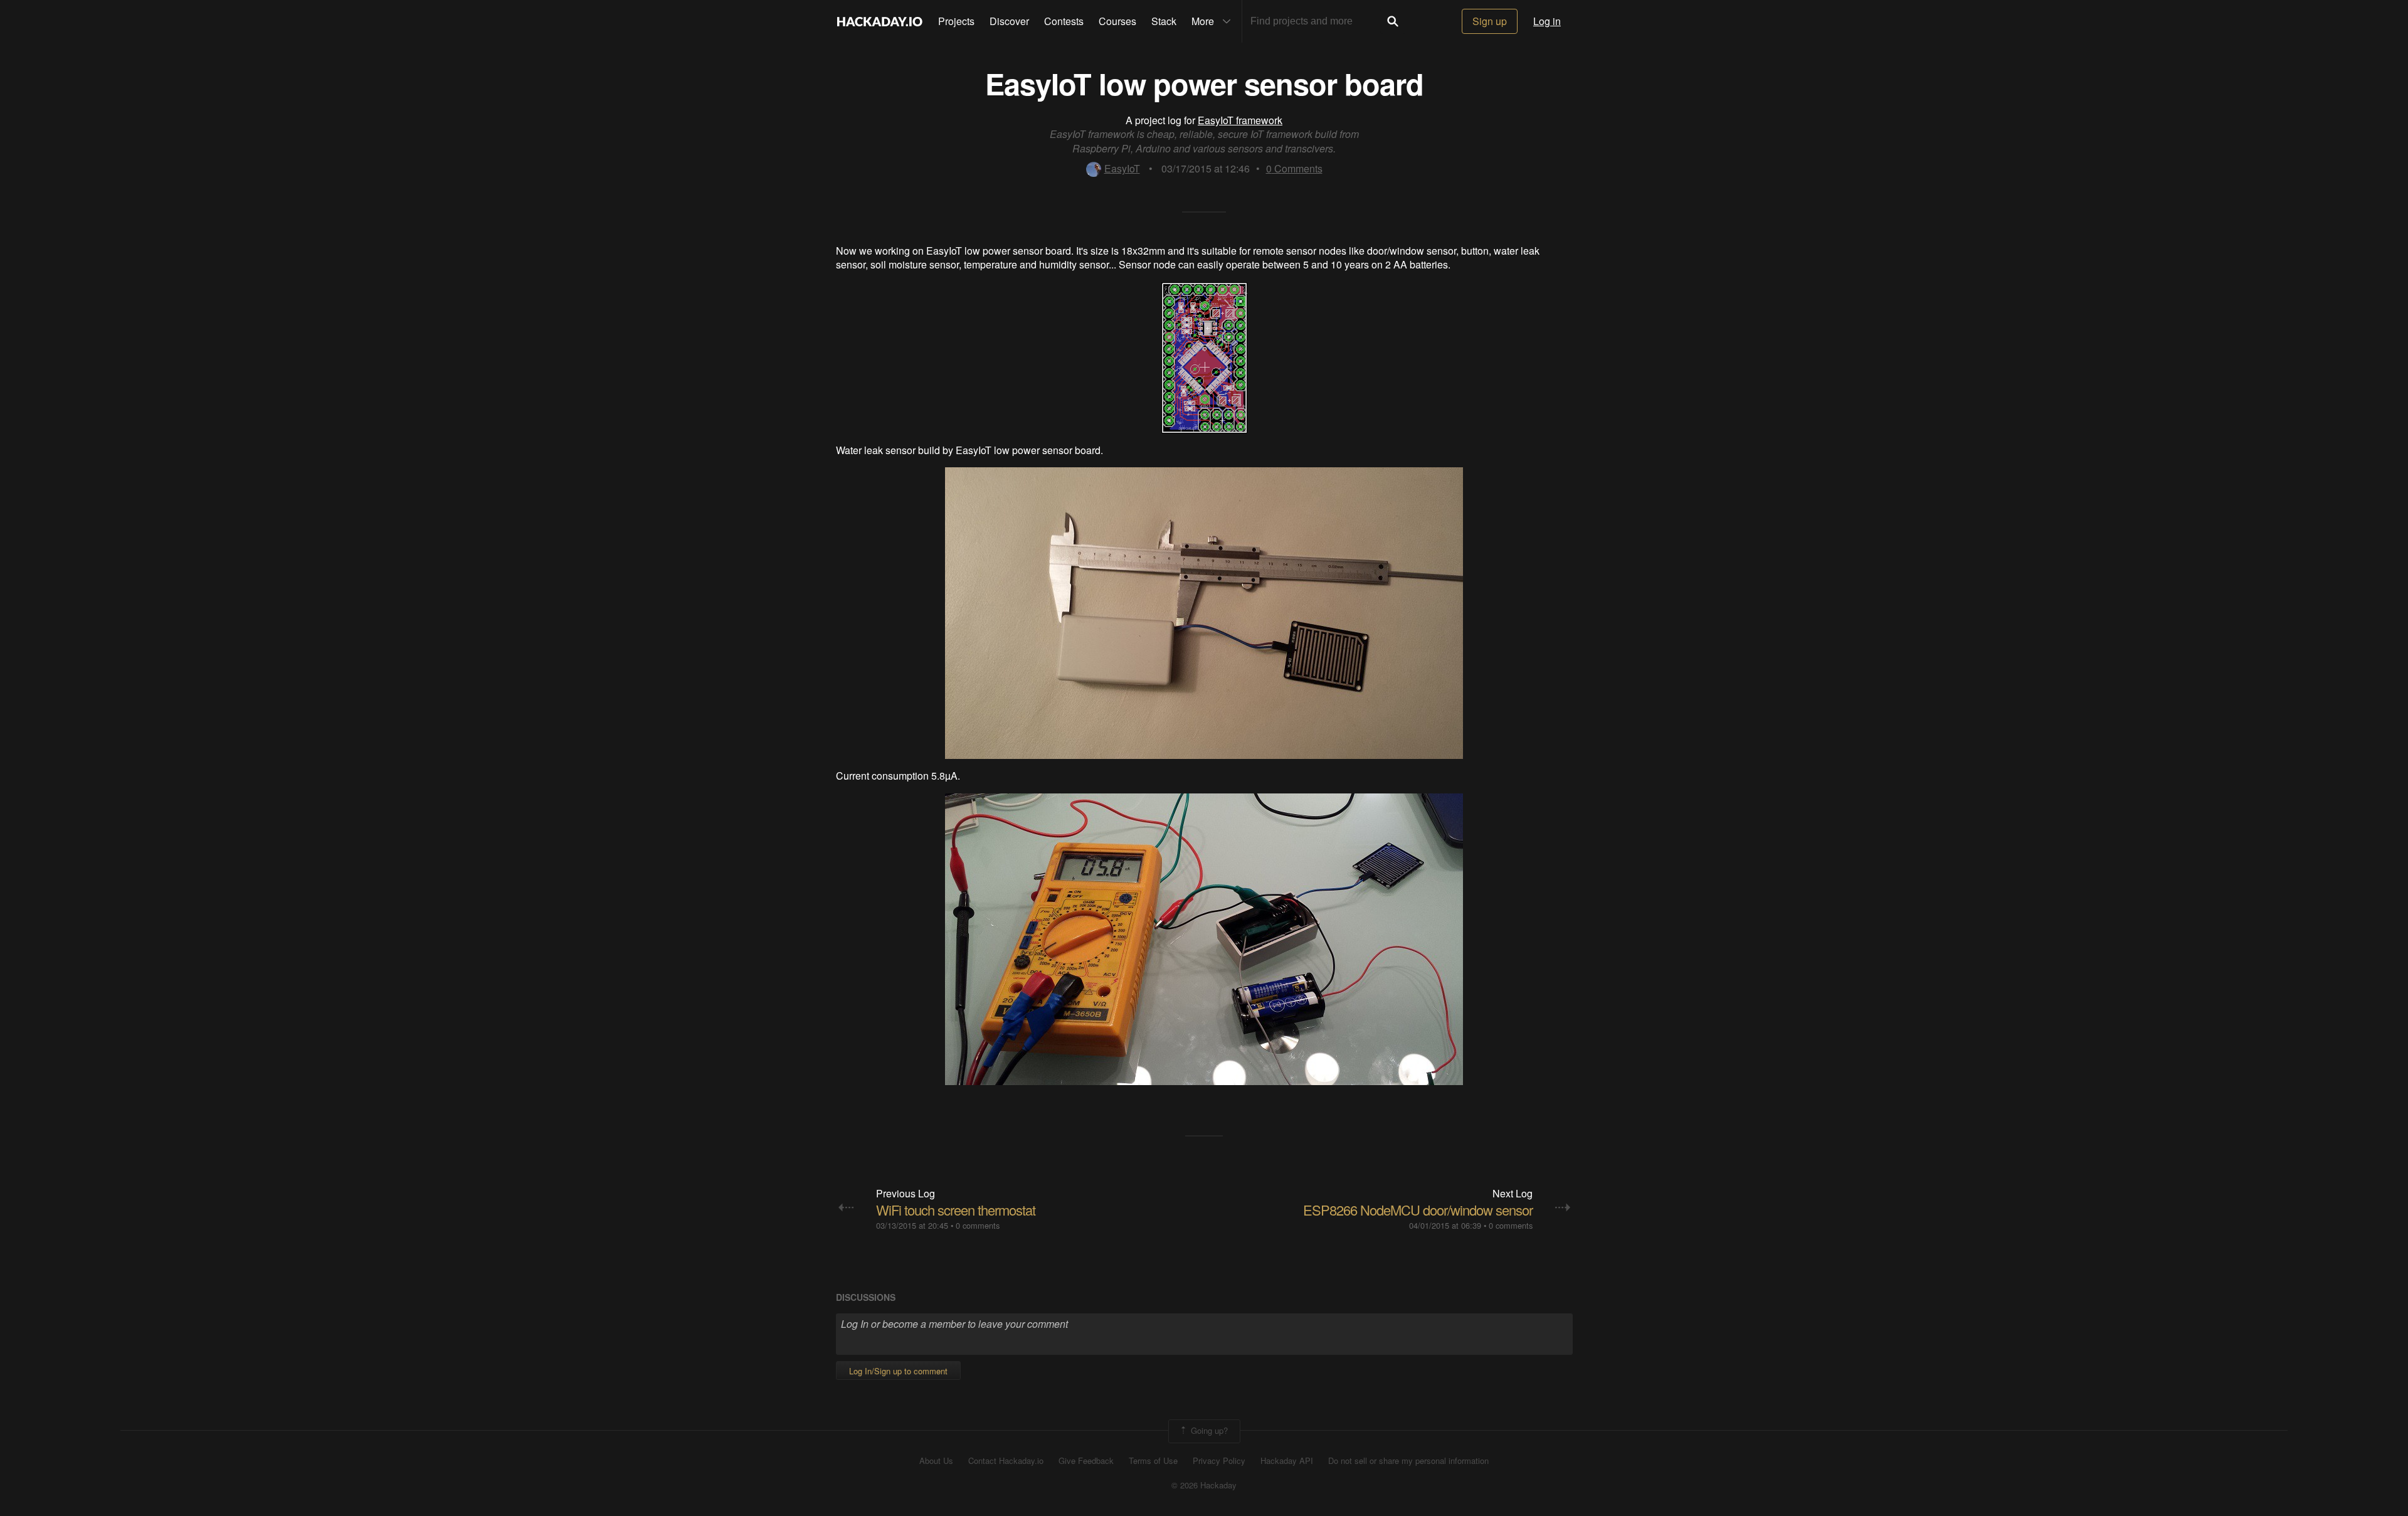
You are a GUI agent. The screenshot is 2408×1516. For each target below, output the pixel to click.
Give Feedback (1086, 1461)
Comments (1294, 168)
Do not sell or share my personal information (1408, 1461)
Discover (1009, 21)
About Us (936, 1461)
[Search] (1393, 21)
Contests (1064, 21)
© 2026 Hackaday (1204, 1485)
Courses (1117, 21)
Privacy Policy (1219, 1461)
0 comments (978, 1225)
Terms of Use (1153, 1461)
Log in (1547, 21)
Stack (1164, 21)
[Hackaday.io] (880, 21)
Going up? (1208, 1430)
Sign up (1490, 21)
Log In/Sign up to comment (898, 1371)
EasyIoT (1122, 168)
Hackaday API (1287, 1461)
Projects (956, 21)
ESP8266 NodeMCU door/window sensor (1418, 1210)
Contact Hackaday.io (1006, 1461)
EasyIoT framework (1240, 120)
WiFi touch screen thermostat (956, 1210)
